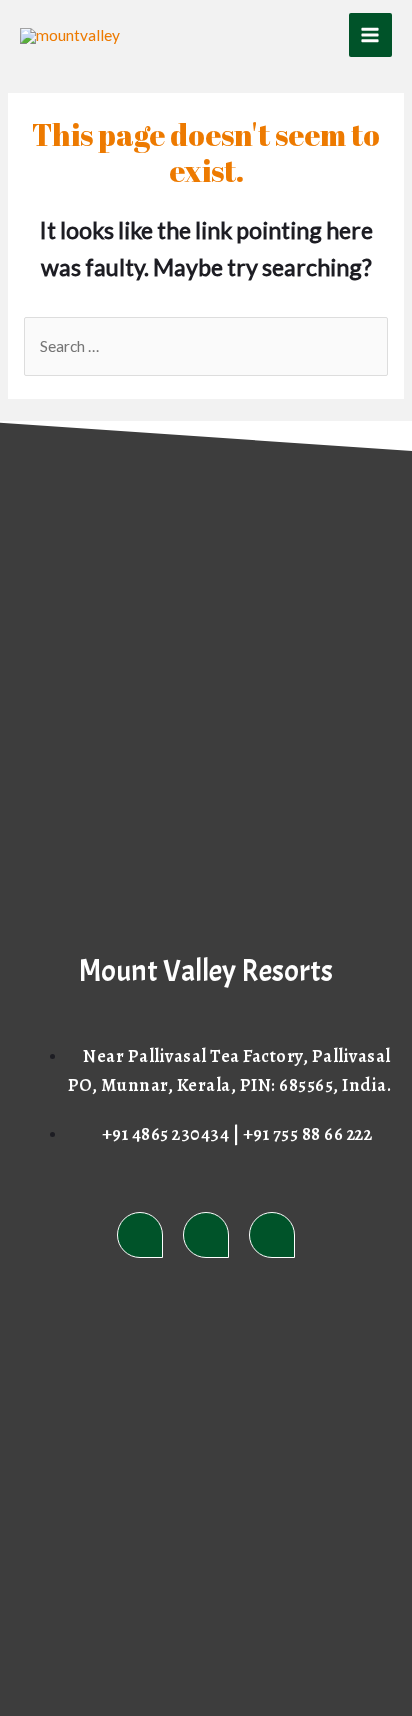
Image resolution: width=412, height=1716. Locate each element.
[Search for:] (206, 346)
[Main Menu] (370, 34)
